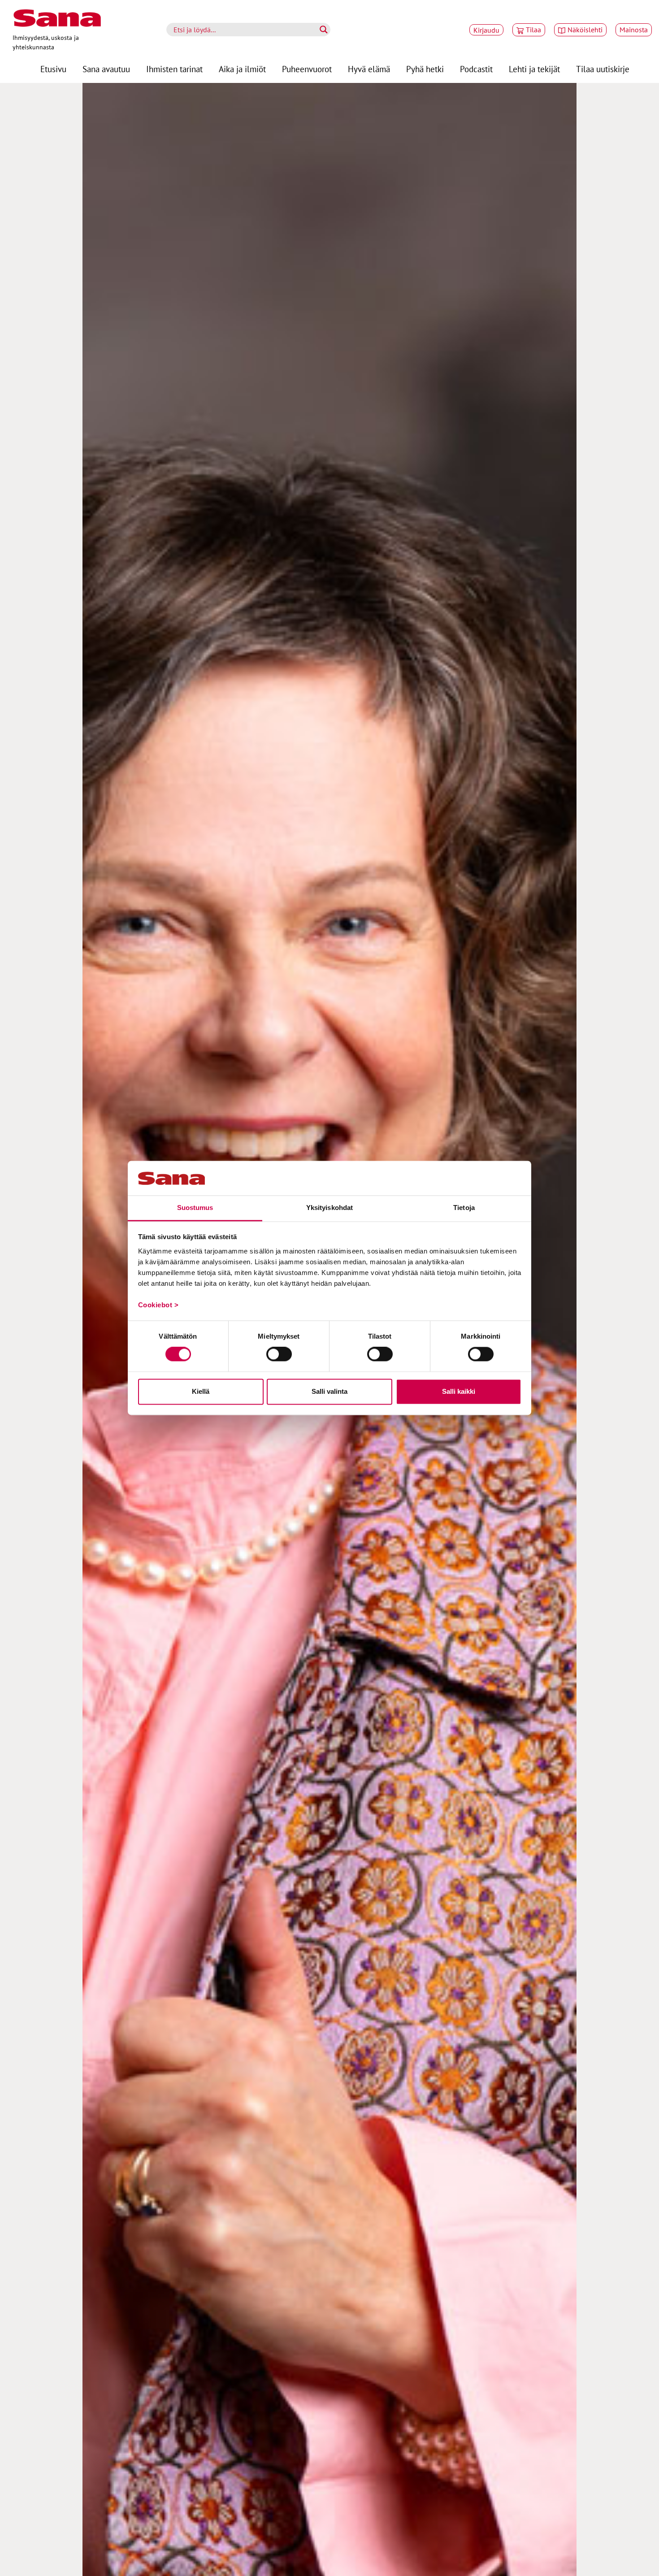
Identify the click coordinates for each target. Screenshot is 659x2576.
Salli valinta (329, 1391)
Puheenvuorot (307, 69)
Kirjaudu (486, 30)
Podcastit (476, 69)
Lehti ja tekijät (534, 69)
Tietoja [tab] (464, 1208)
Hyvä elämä (369, 69)
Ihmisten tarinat (174, 69)
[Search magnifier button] (324, 30)
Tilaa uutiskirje (603, 69)
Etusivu (53, 69)
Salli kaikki (459, 1391)
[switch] (279, 1354)
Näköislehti (585, 30)
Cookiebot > (158, 1305)
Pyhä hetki (425, 69)
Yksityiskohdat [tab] (329, 1208)
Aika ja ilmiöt (242, 69)
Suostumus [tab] (195, 1208)
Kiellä (201, 1391)
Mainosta (634, 30)
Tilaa (533, 30)
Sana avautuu (106, 69)
